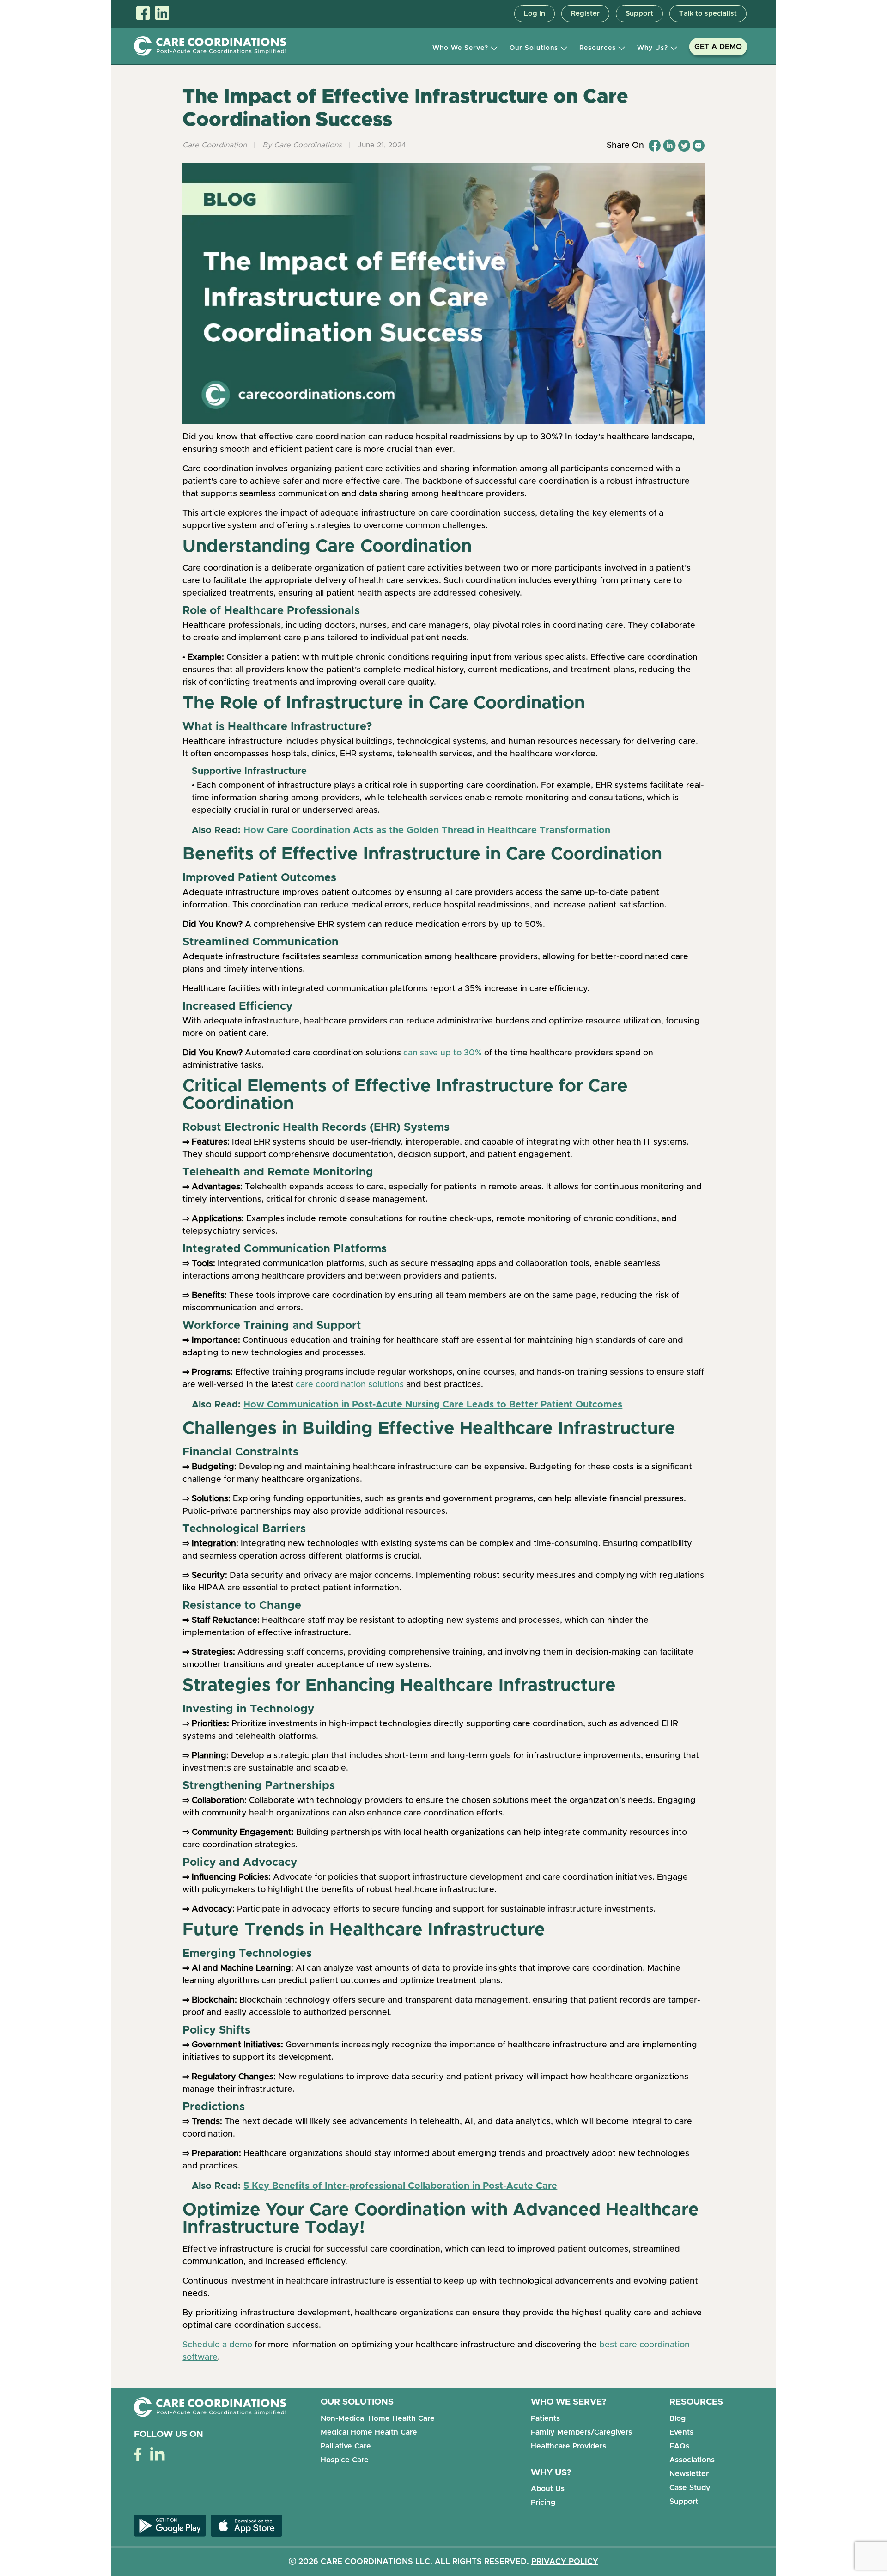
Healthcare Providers (568, 2446)
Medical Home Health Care (369, 2432)
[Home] (210, 46)
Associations (692, 2460)
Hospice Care (345, 2460)
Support (639, 14)
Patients (545, 2418)
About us (548, 2489)
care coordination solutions (350, 1385)
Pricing (543, 2503)
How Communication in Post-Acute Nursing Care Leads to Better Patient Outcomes (433, 1405)
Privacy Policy (565, 2561)
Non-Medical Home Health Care (378, 2418)
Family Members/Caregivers (581, 2432)
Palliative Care (346, 2446)
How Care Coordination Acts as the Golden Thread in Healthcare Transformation (427, 830)
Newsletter (689, 2474)
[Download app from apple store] (244, 2525)
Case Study (690, 2488)
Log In (535, 14)
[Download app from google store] (170, 2525)
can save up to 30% (443, 1053)
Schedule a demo (217, 2345)
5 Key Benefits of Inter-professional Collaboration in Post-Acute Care (400, 2186)
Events (681, 2432)
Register (585, 14)
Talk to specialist (708, 14)
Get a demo (718, 47)
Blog (677, 2418)
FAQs (679, 2446)
